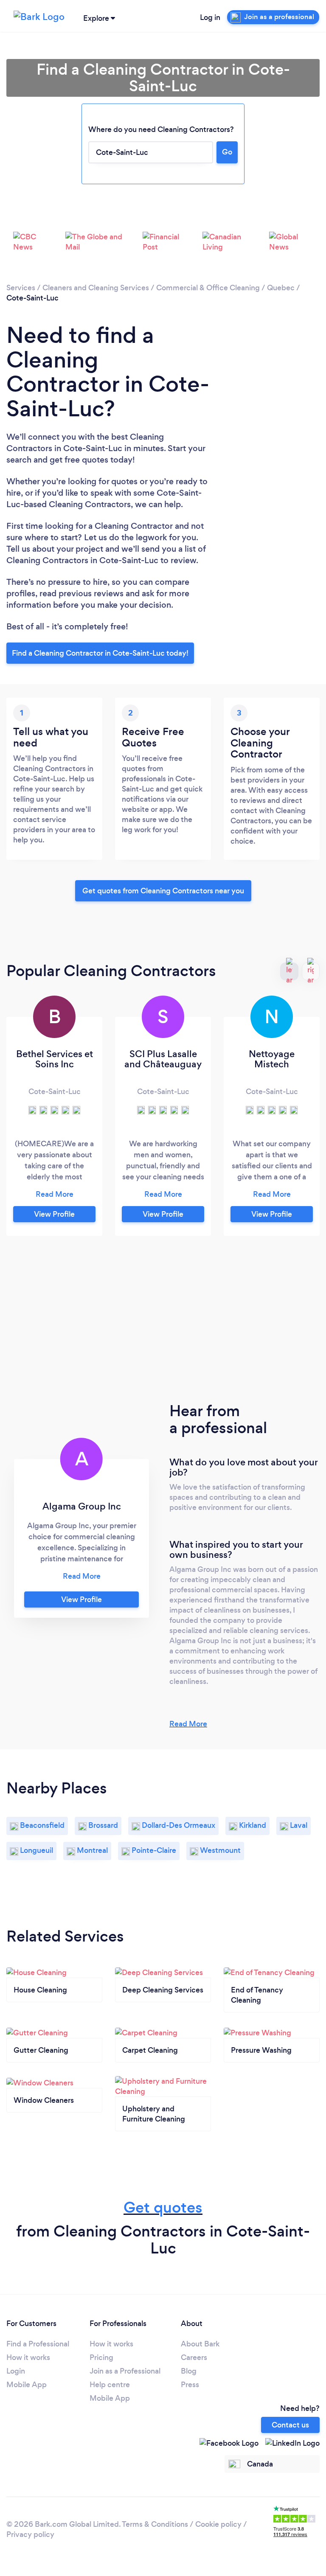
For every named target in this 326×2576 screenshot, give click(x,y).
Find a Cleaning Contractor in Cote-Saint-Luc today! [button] (100, 653)
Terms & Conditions (155, 2524)
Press (190, 2385)
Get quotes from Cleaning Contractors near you (163, 891)
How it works (28, 2357)
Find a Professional (38, 2344)
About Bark (200, 2344)
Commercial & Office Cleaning (208, 288)
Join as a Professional (125, 2371)
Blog (189, 2371)
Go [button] (227, 152)
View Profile (54, 1214)
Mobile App (27, 2385)
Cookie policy (218, 2524)
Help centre (110, 2385)
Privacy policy (30, 2534)
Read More (188, 1724)
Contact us (290, 2425)
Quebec (281, 288)
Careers (194, 2357)
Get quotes (163, 2207)
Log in (210, 17)
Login (16, 2371)
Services (21, 288)
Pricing (101, 2357)
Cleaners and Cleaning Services (96, 288)
